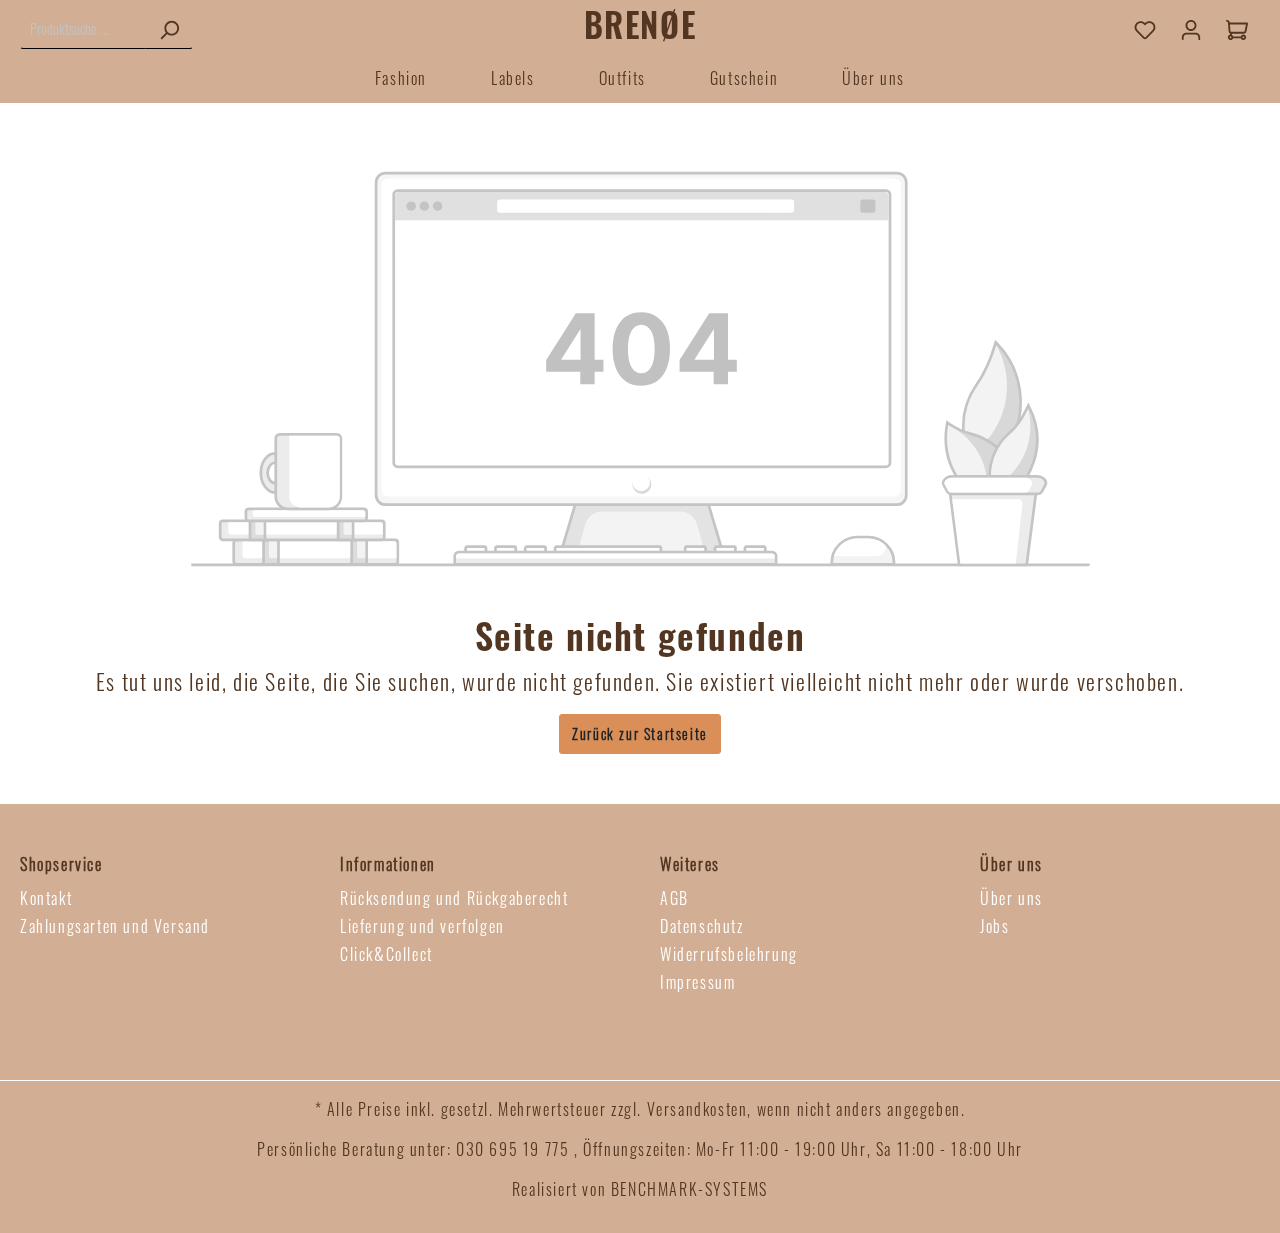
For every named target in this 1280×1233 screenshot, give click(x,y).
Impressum (697, 982)
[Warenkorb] (1237, 29)
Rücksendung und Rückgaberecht (454, 898)
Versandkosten (697, 1109)
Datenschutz (702, 926)
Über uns (1011, 898)
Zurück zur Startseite (640, 733)
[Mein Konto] (1191, 29)
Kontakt (46, 898)
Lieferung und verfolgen (422, 926)
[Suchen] (169, 28)
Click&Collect (386, 954)
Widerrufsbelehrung (729, 954)
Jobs (994, 926)
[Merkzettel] (1145, 29)
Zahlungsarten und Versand (115, 926)
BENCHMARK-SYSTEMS (689, 1189)
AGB (674, 898)
